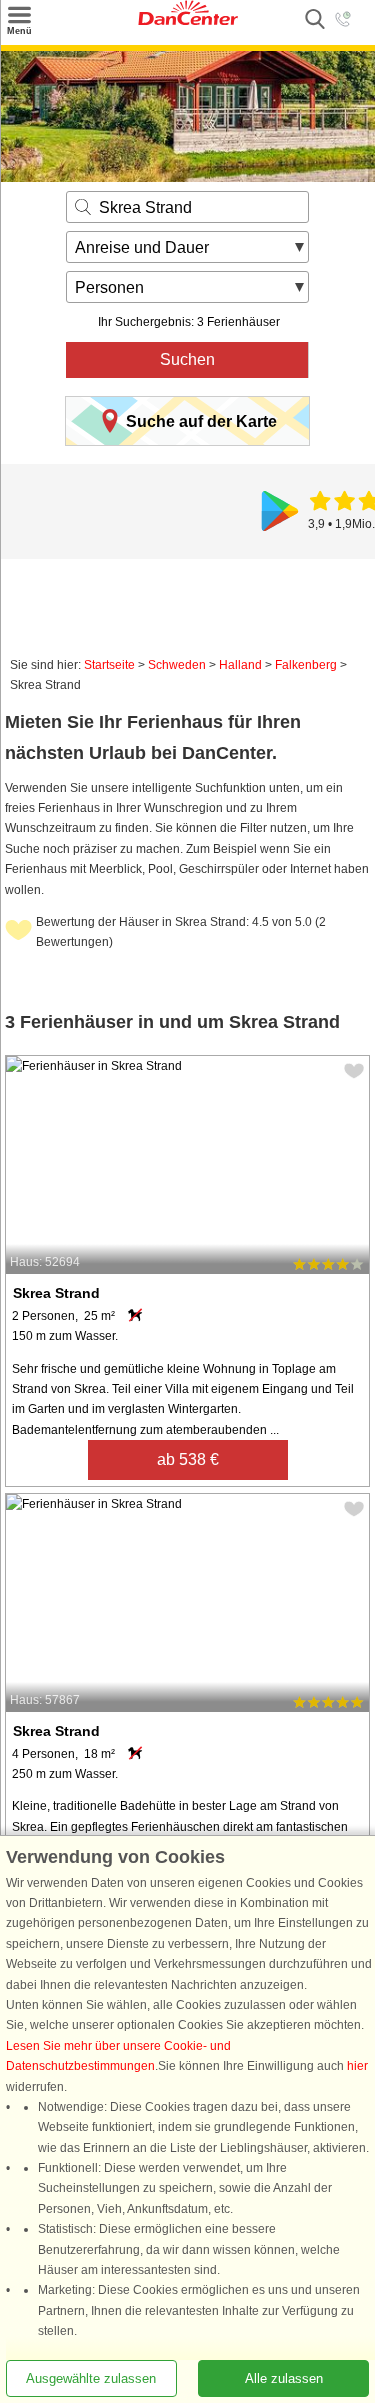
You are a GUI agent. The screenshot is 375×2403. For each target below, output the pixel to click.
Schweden (177, 665)
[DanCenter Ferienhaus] (188, 21)
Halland (240, 665)
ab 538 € (188, 1459)
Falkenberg (306, 665)
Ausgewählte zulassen (91, 2378)
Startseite (109, 665)
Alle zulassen (284, 2378)
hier (357, 2067)
